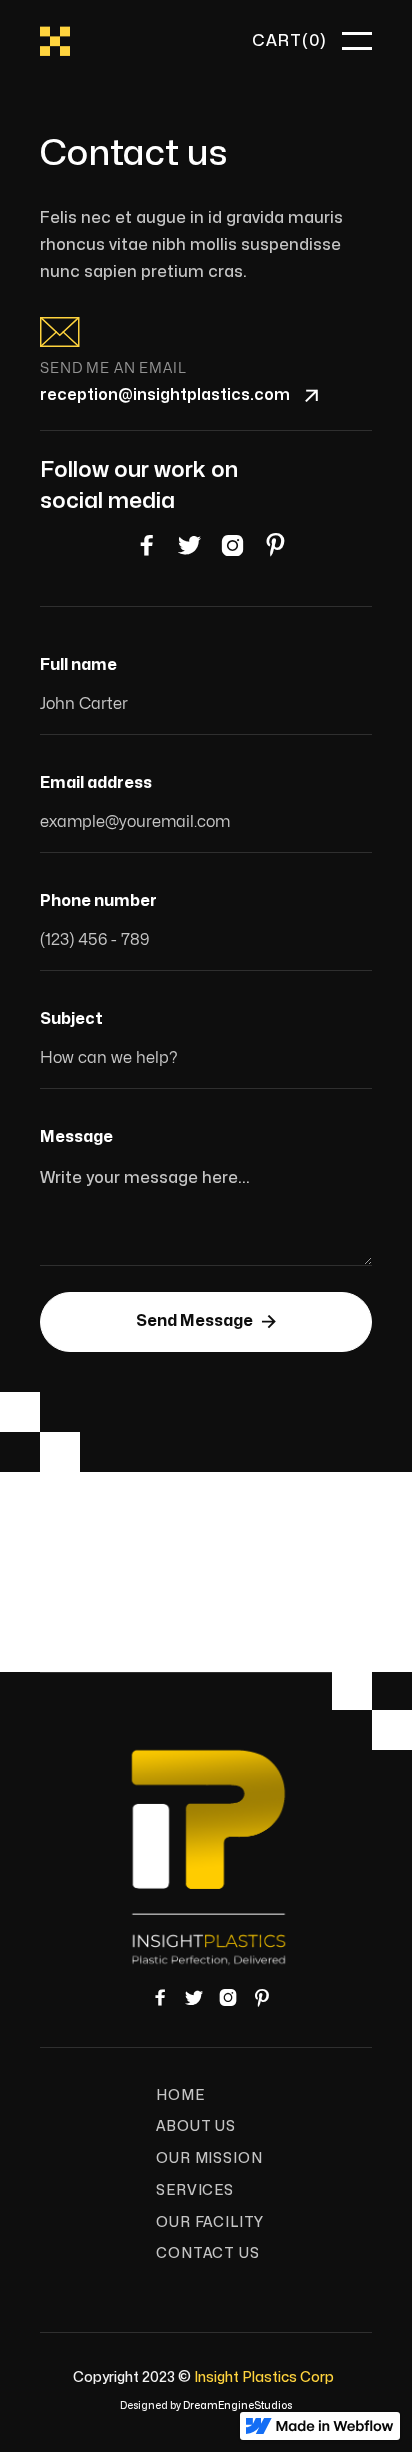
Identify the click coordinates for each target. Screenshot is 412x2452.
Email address (96, 783)
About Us (196, 2126)
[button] (289, 41)
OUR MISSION (209, 2158)
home (180, 2095)
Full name (78, 665)
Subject (71, 1019)
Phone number (98, 901)
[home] (55, 41)
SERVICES (195, 2190)
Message (76, 1137)
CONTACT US (207, 2253)
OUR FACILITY (210, 2222)
